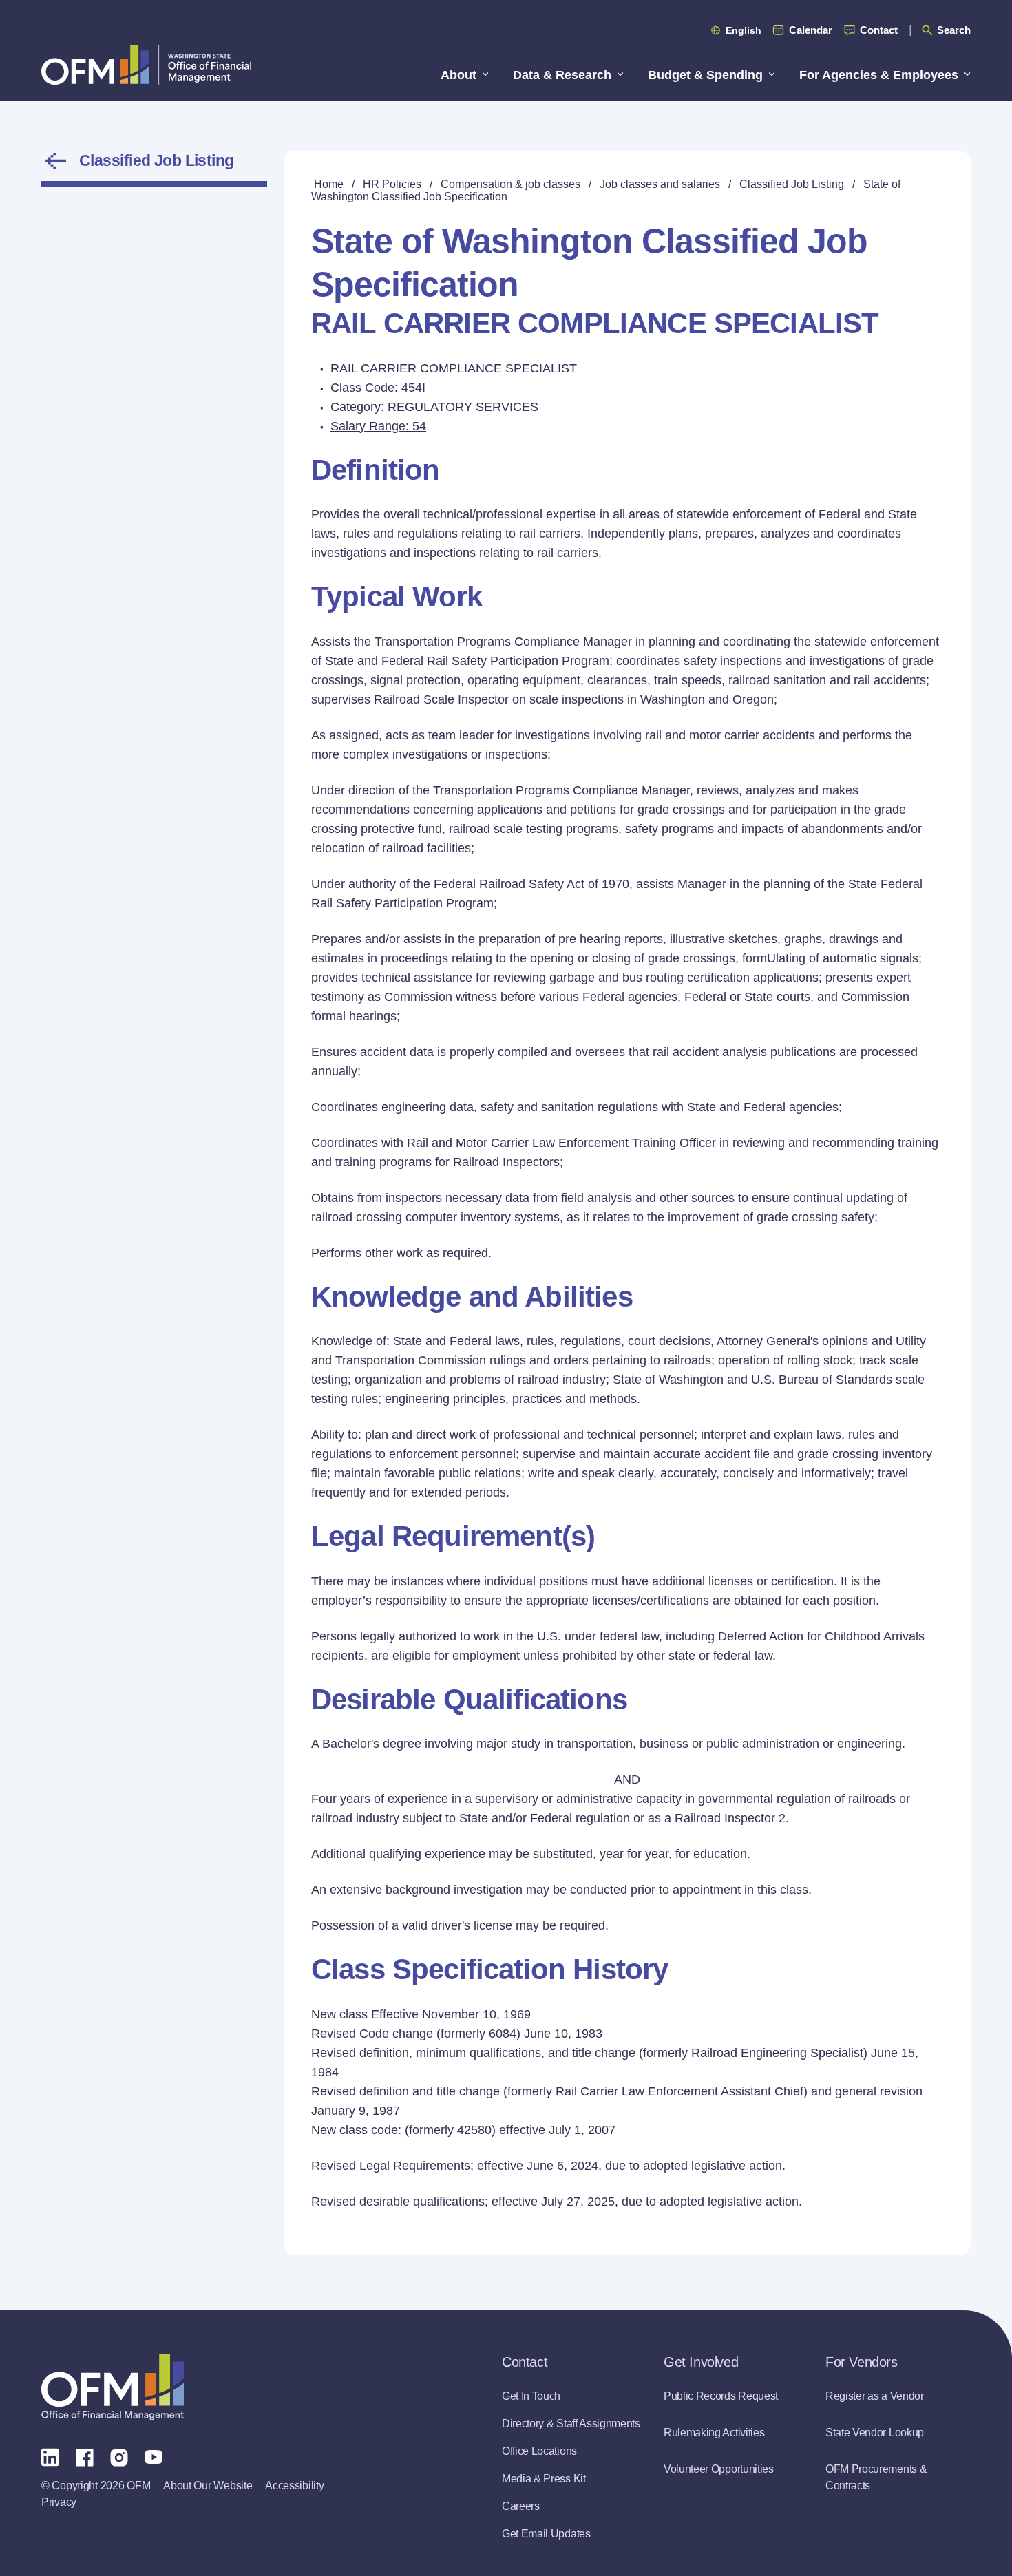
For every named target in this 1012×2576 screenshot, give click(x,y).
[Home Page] (113, 2387)
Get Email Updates (546, 2534)
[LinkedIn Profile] (50, 2457)
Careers (521, 2506)
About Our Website (208, 2485)
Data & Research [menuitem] (562, 75)
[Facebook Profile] (85, 2456)
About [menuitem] (458, 75)
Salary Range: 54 (378, 426)
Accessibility (294, 2485)
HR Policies (392, 184)
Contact (879, 30)
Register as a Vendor (875, 2396)
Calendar (811, 30)
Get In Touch (531, 2396)
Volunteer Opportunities (719, 2469)
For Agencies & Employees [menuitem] (879, 75)
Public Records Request (721, 2396)
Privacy (59, 2502)
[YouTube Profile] (154, 2456)
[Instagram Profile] (119, 2456)
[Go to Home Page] (146, 64)
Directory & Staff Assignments (571, 2424)
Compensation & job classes (510, 184)
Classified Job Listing (157, 160)
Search (954, 30)
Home (329, 184)
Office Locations (539, 2451)
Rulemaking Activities (714, 2432)
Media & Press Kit (544, 2479)
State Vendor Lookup (875, 2432)
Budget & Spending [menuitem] (705, 75)
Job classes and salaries (660, 184)
